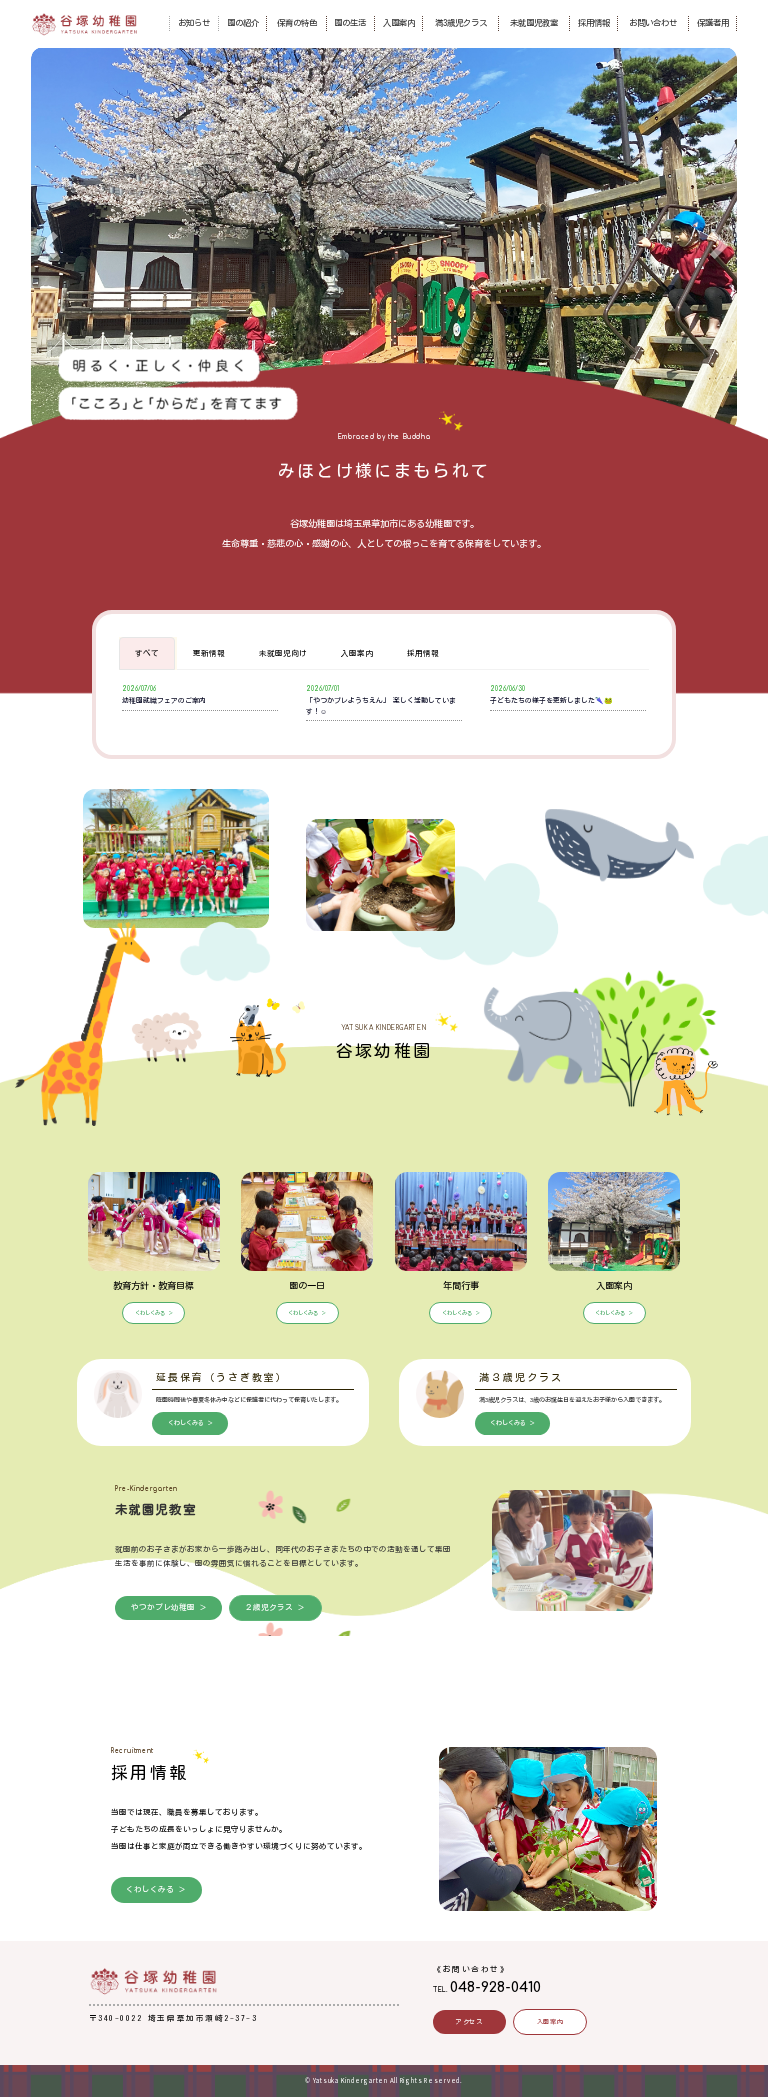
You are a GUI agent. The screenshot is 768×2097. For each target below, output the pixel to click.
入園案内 (399, 23)
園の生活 (350, 23)
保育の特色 (297, 23)
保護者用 (713, 23)
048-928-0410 (495, 1987)
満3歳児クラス (461, 23)
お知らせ (194, 23)
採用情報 (594, 23)
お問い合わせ (653, 23)
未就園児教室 (534, 23)
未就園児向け (283, 653)
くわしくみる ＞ (154, 1313)
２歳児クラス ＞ (275, 1607)
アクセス (469, 2022)
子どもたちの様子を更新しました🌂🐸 (551, 700)
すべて (147, 653)
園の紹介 (243, 23)
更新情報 (209, 653)
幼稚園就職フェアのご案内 (164, 700)
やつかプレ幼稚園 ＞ (169, 1607)
